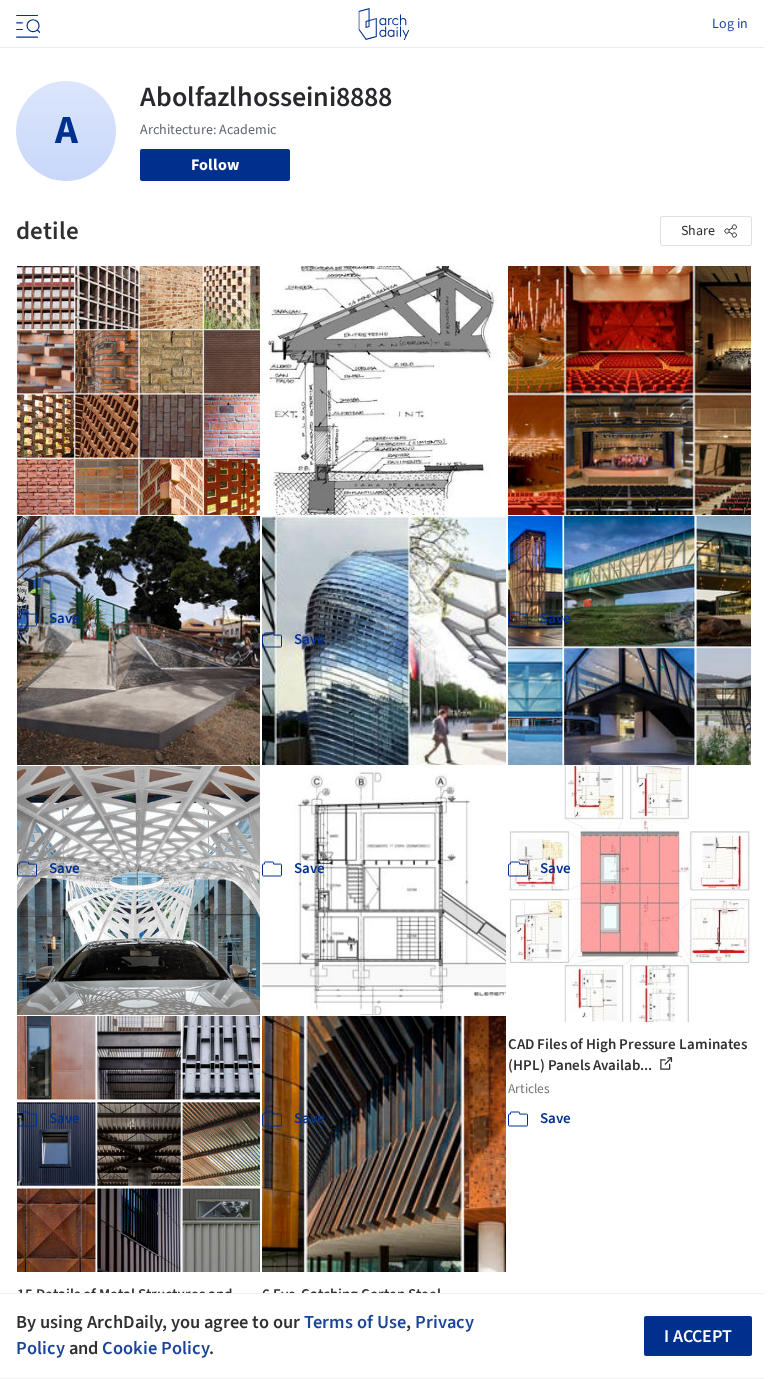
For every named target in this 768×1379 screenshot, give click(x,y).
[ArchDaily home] (383, 24)
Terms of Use (355, 1322)
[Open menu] (26, 24)
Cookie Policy (155, 1348)
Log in (730, 24)
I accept (698, 1336)
